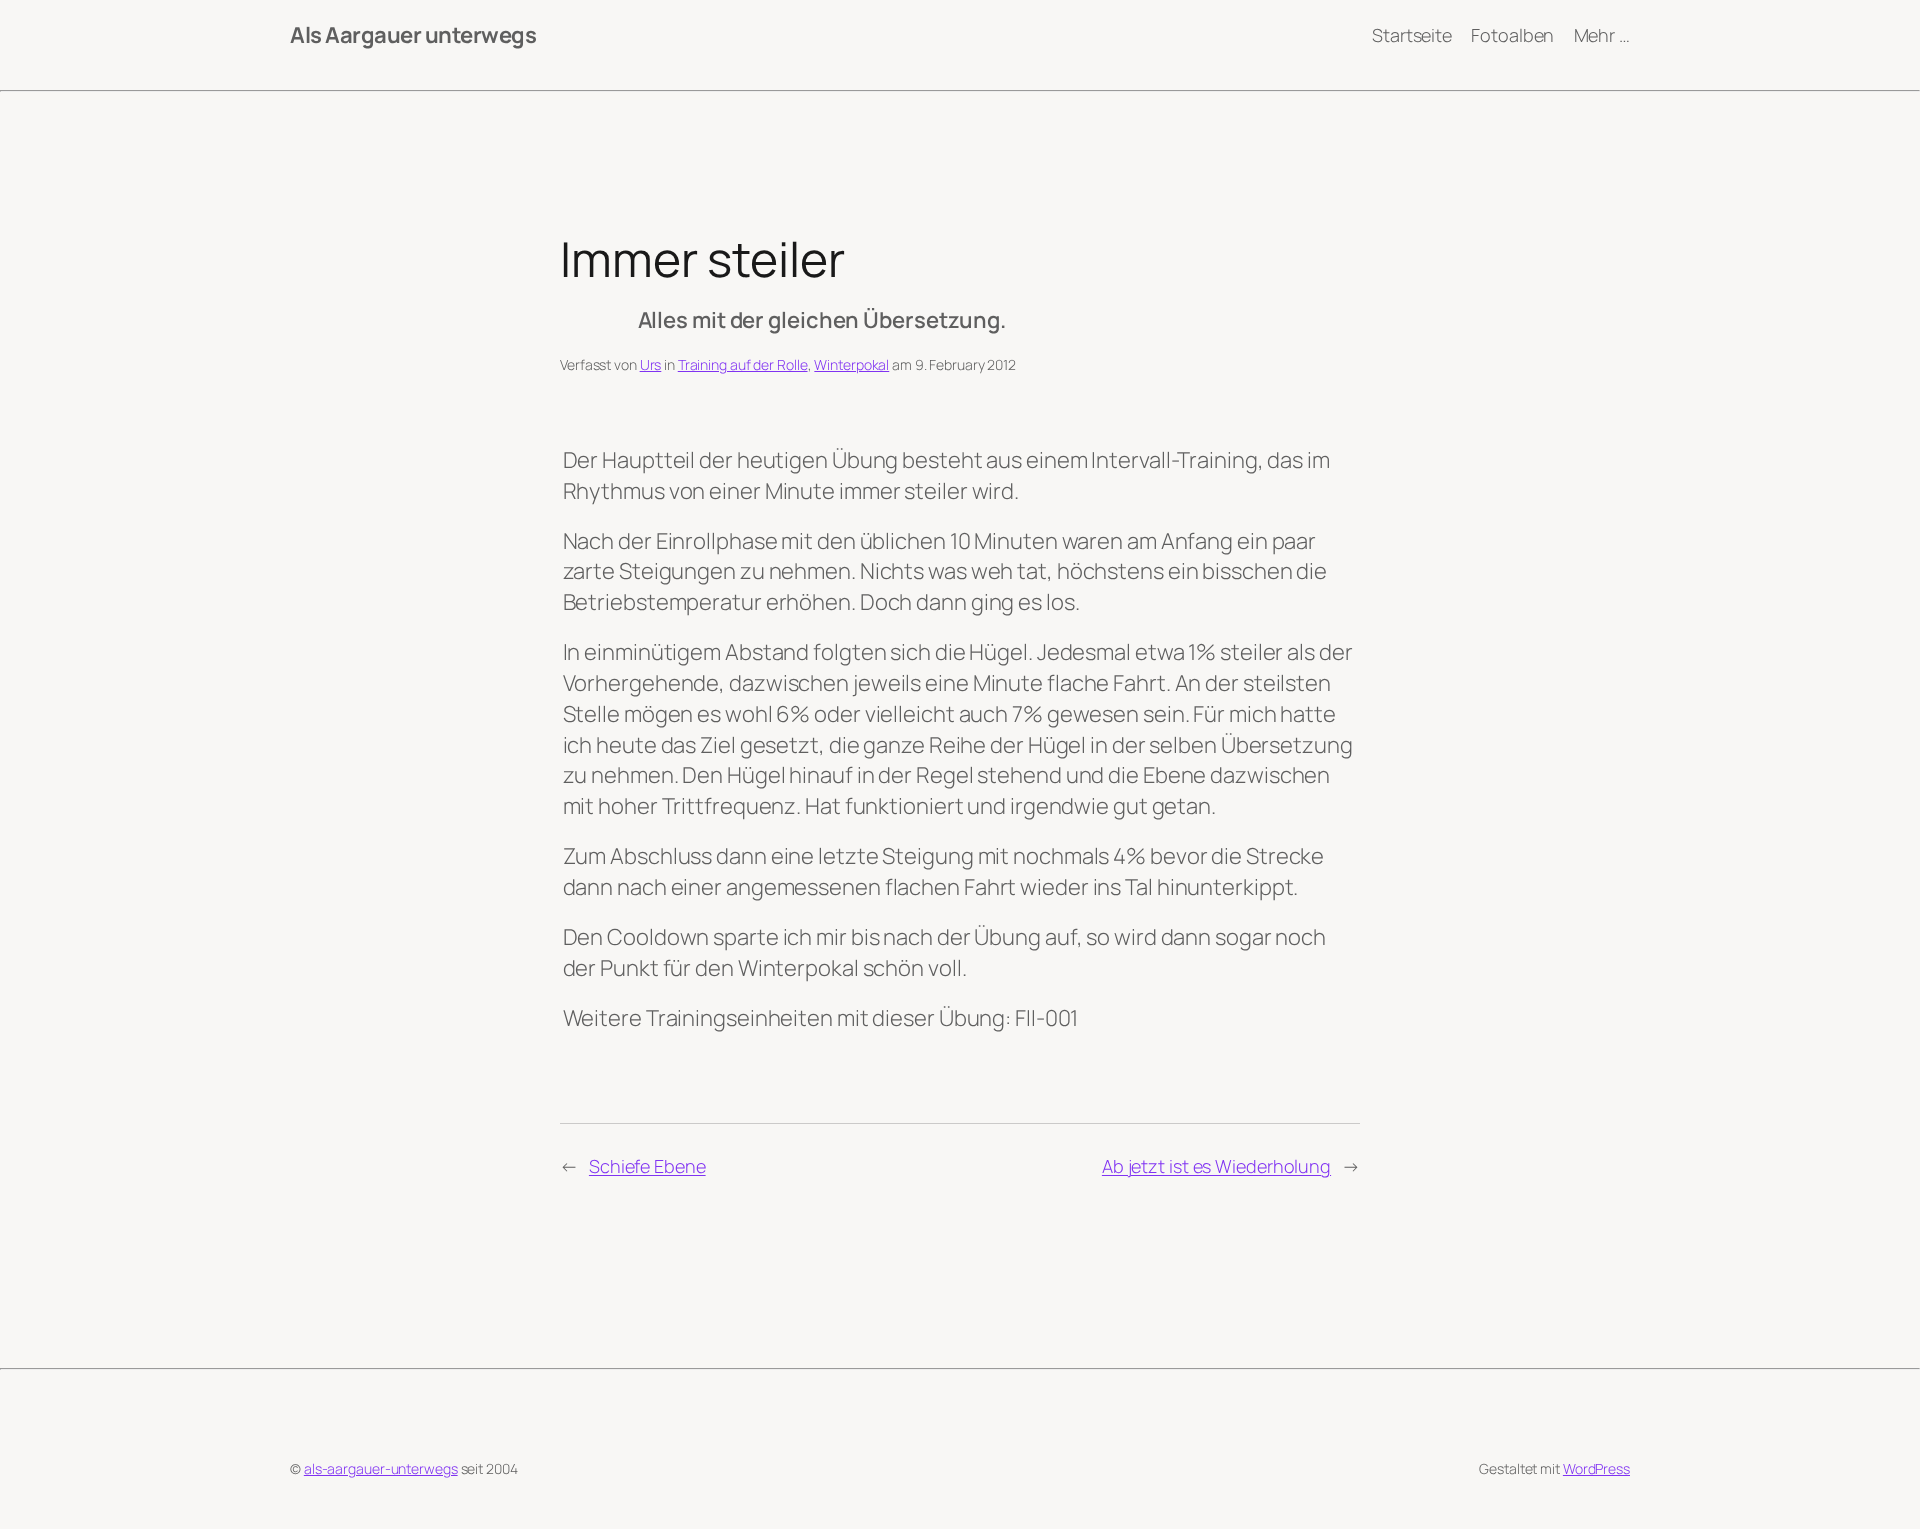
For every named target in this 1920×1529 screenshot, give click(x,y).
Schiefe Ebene (647, 1166)
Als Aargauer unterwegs (413, 35)
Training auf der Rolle (743, 364)
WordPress (1596, 1468)
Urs (651, 364)
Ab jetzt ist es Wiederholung (1216, 1166)
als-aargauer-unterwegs (381, 1468)
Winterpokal (851, 364)
